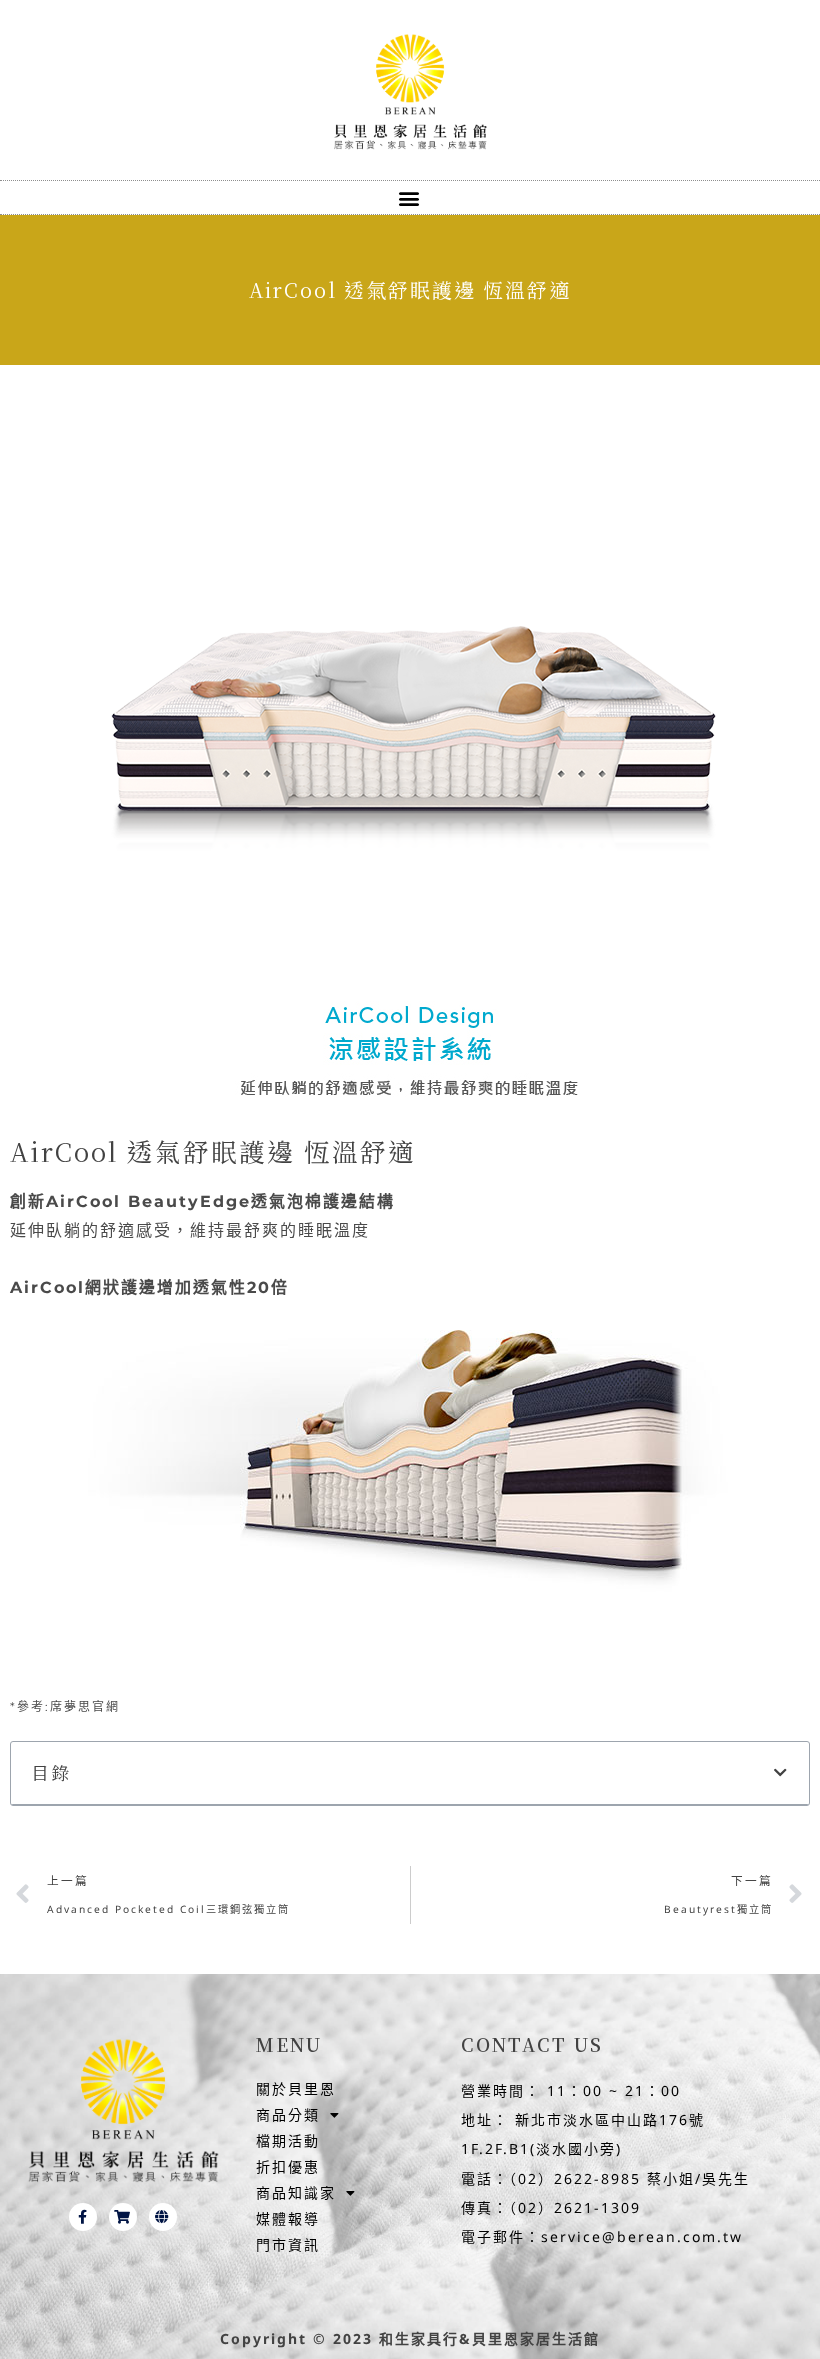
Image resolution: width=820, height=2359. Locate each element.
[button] (410, 197)
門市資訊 (288, 2244)
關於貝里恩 (296, 2088)
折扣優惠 (288, 2166)
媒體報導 (288, 2218)
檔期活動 (288, 2140)
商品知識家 (296, 2192)
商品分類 (288, 2114)
